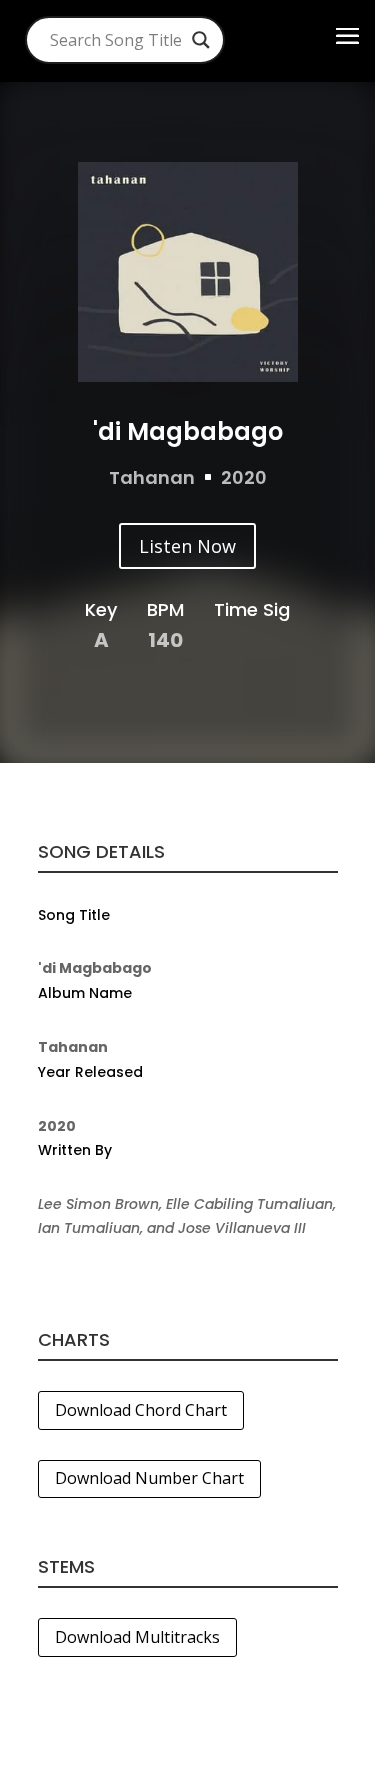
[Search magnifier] (201, 40)
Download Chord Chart (141, 1410)
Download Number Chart (149, 1478)
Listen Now (187, 546)
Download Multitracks (137, 1637)
